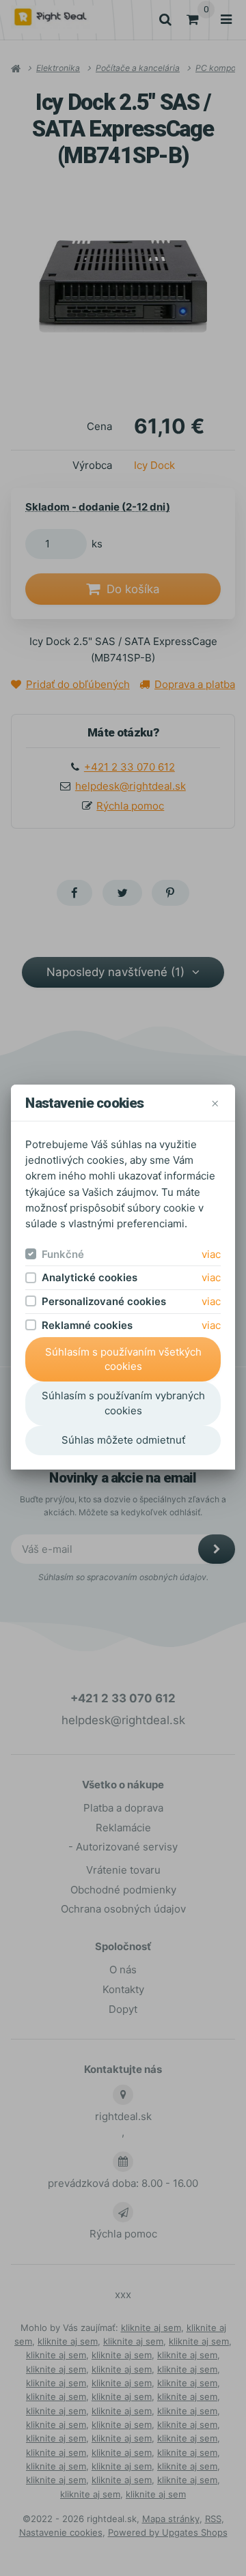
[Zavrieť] (215, 1103)
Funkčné (63, 1254)
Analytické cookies (90, 1277)
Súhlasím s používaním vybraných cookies (123, 1403)
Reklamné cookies (87, 1325)
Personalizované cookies (104, 1301)
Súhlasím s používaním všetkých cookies (123, 1359)
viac (211, 1254)
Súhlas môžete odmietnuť (123, 1440)
